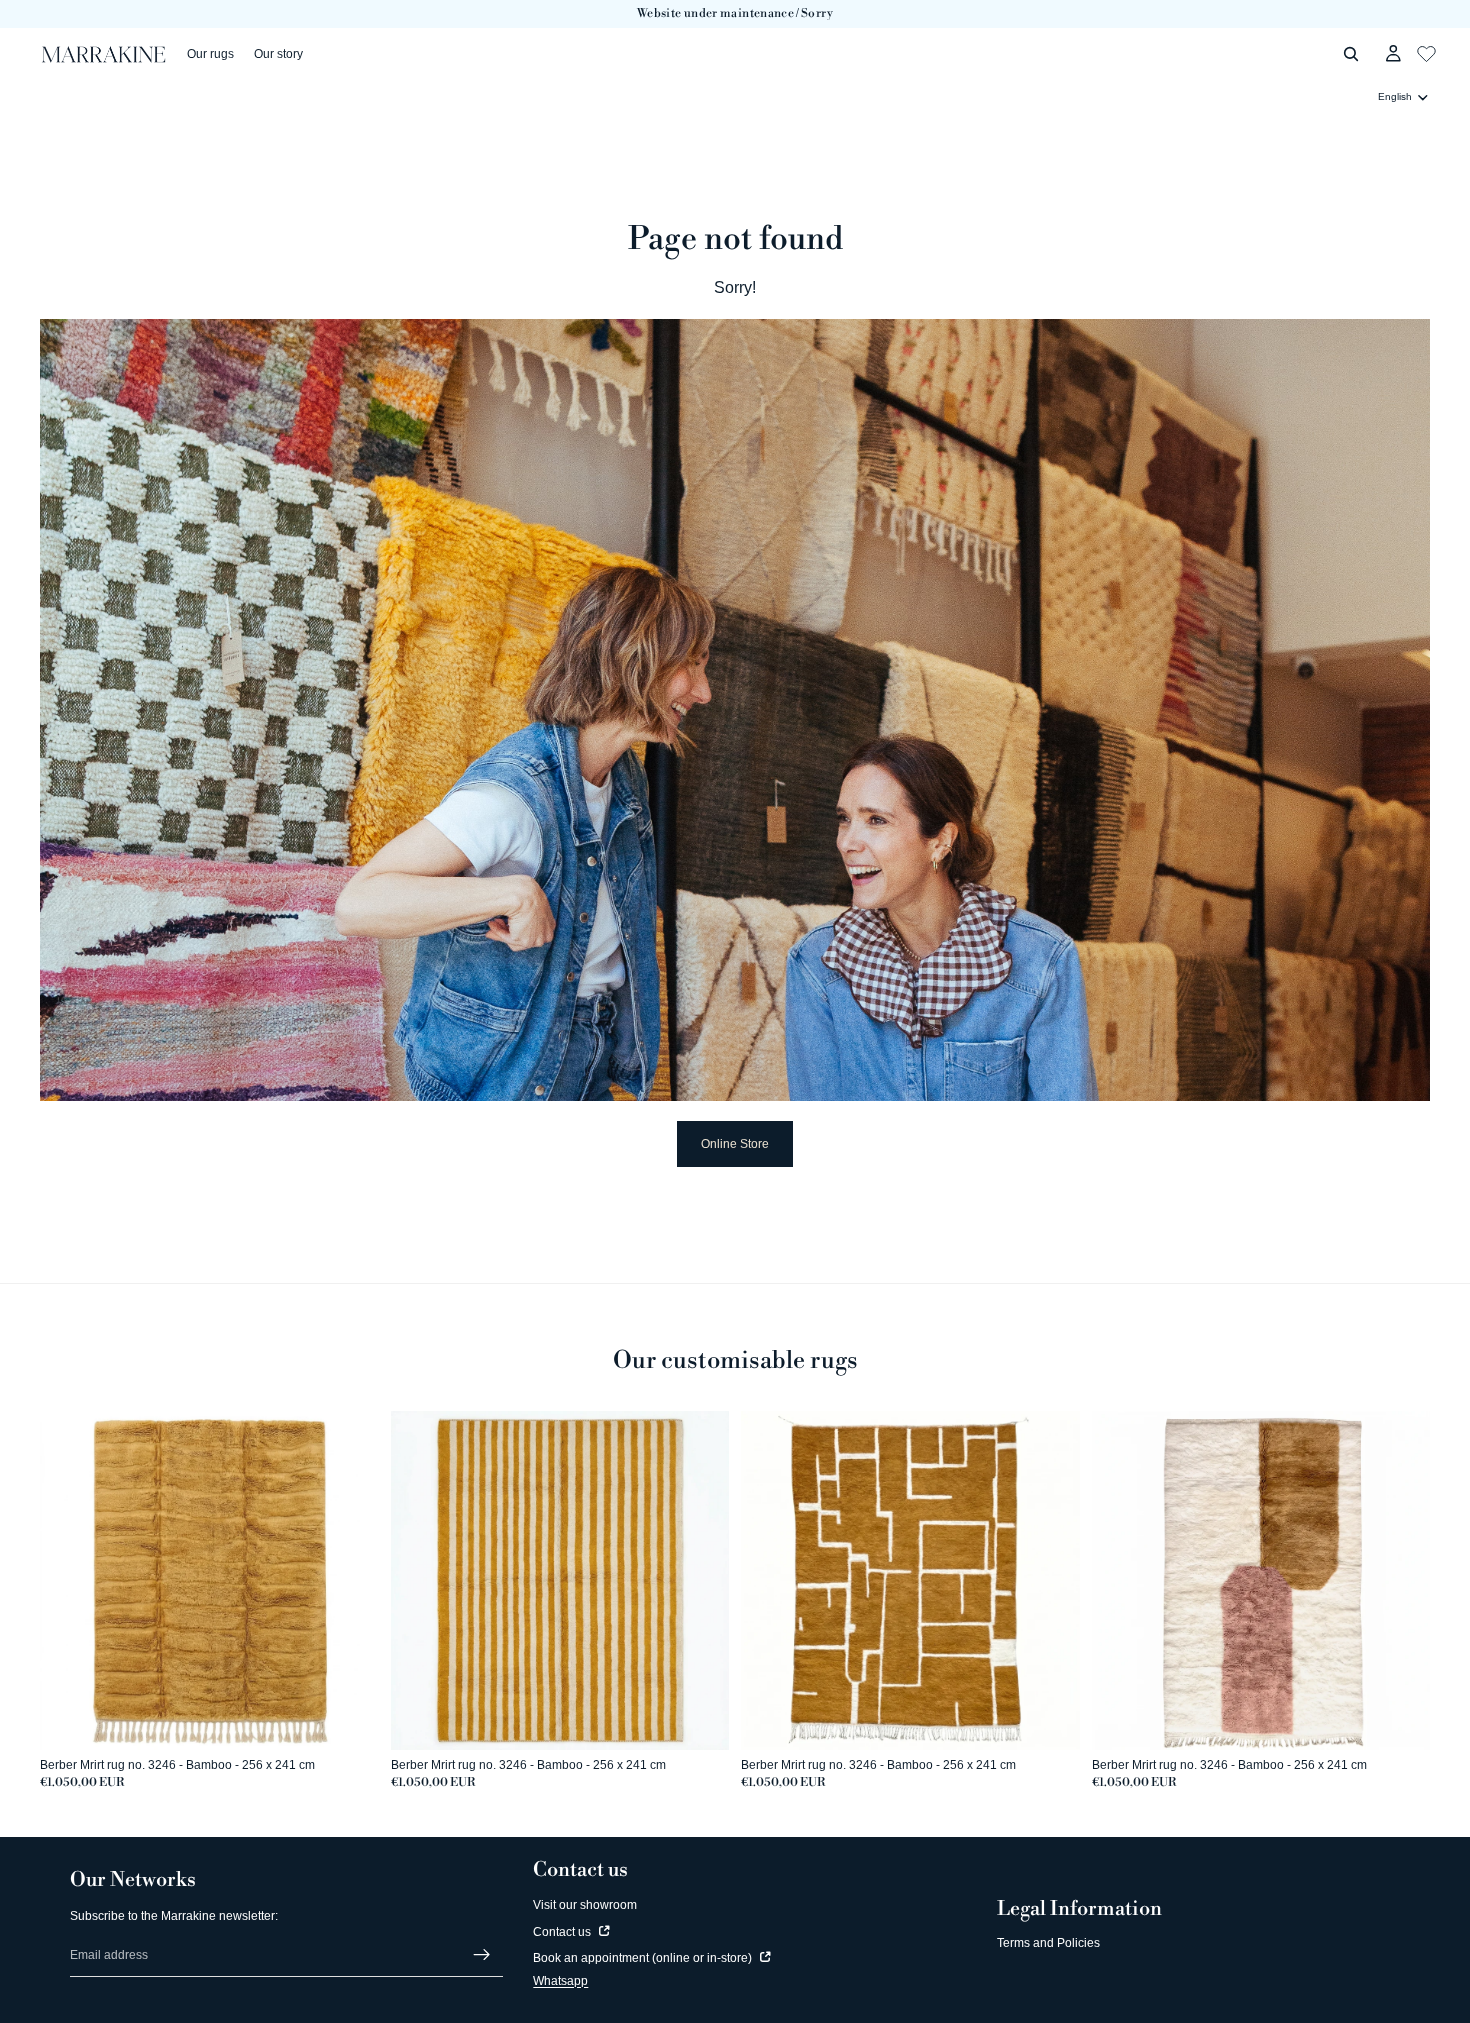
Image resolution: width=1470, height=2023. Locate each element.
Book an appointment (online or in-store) (644, 1958)
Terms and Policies (1048, 1943)
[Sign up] (482, 1955)
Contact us (563, 1932)
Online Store (735, 1144)
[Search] (1351, 54)
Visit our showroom (585, 1905)
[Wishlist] (1426, 51)
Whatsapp (560, 1981)
